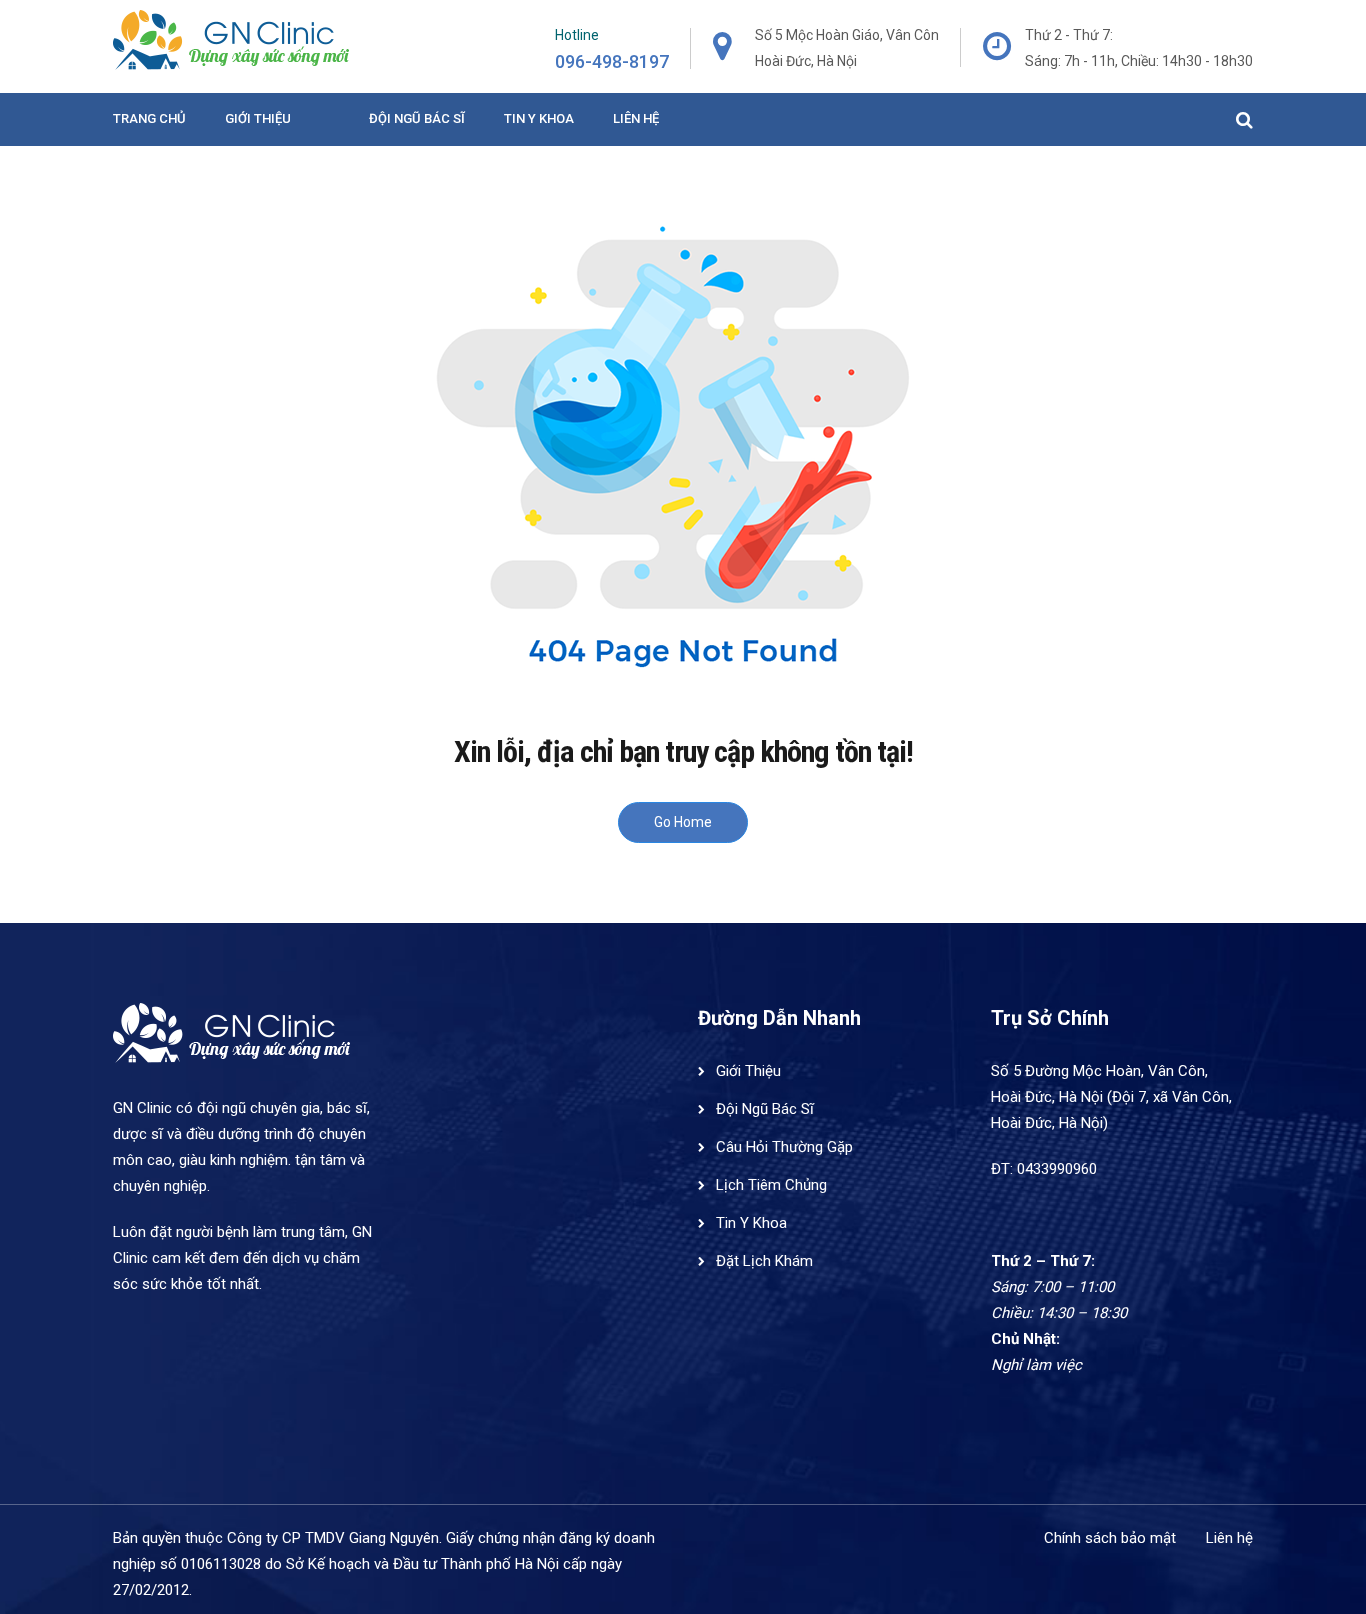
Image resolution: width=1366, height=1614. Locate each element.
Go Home (683, 822)
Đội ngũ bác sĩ (417, 118)
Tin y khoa (539, 118)
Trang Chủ (149, 118)
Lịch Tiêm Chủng (771, 1185)
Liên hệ (636, 118)
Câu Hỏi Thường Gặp (784, 1147)
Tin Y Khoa (751, 1223)
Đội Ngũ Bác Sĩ (765, 1109)
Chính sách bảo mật (1110, 1538)
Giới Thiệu (258, 118)
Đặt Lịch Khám (764, 1261)
